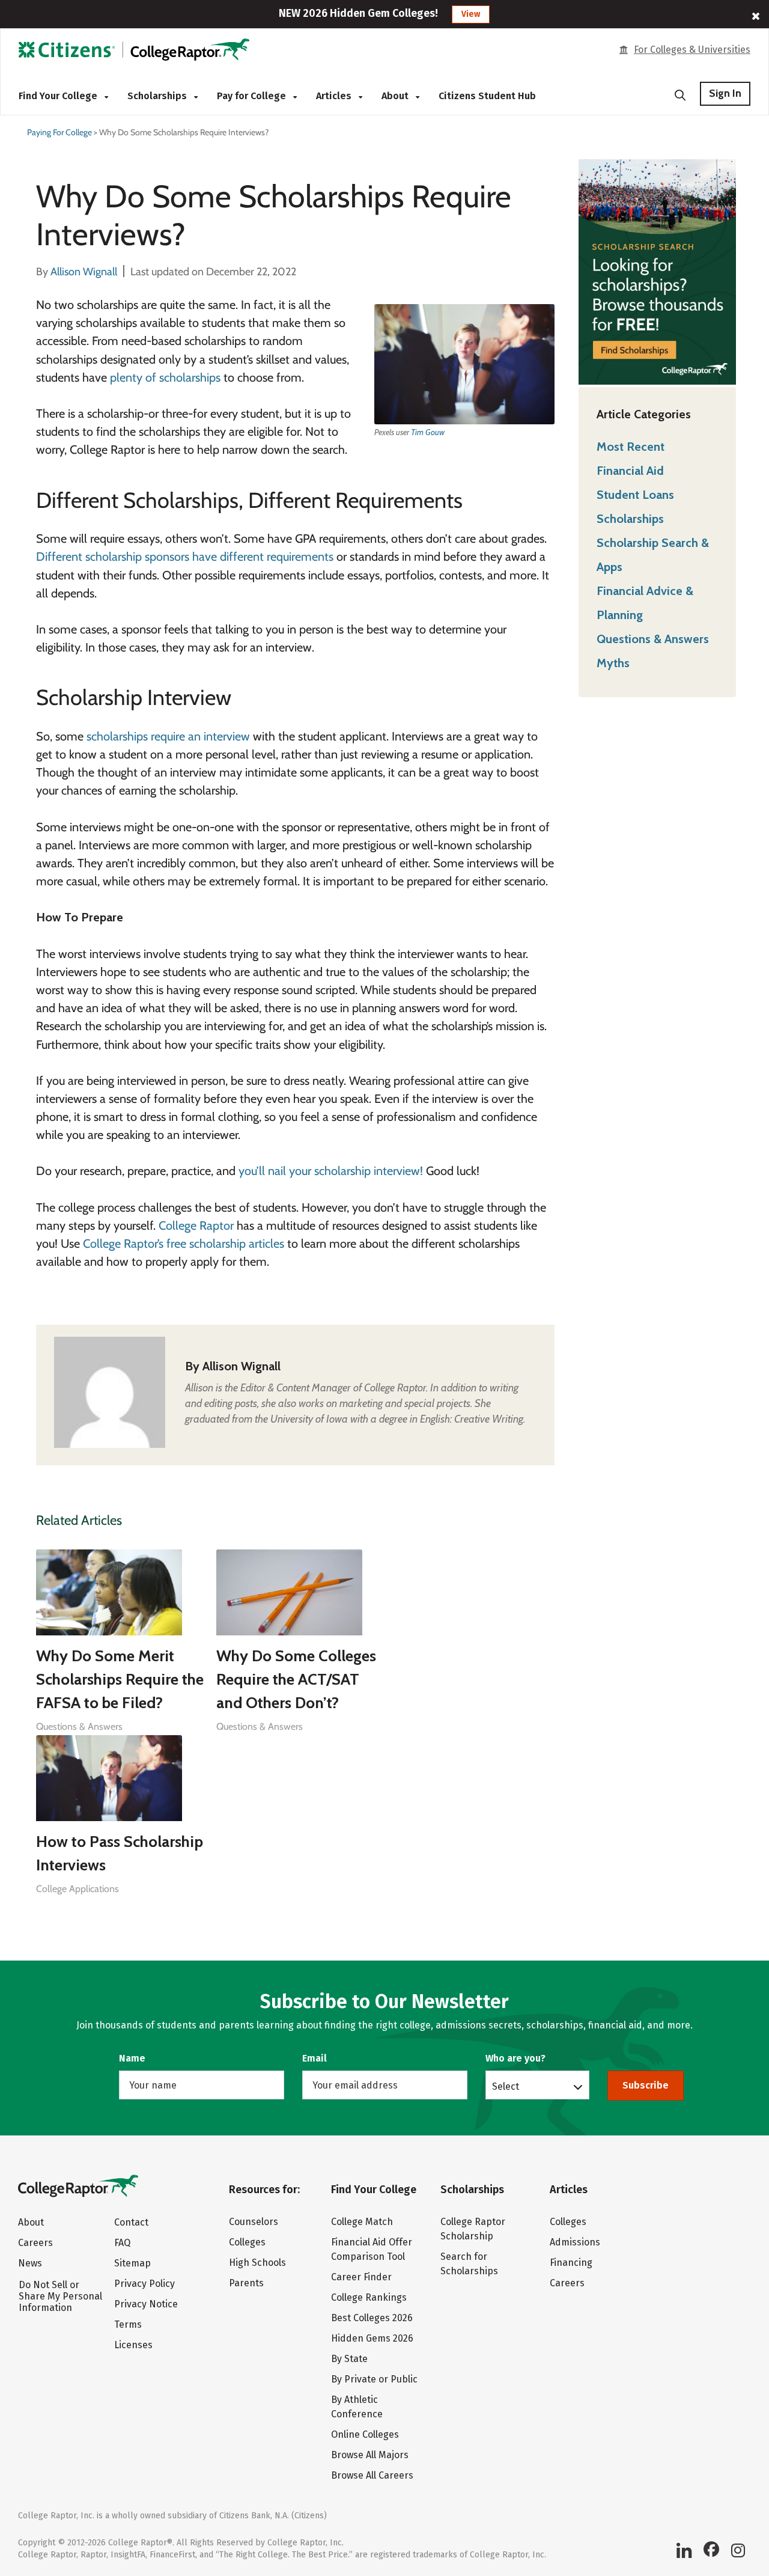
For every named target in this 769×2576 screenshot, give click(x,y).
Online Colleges (365, 2434)
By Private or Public (374, 2379)
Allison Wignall (242, 1366)
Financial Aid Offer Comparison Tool (372, 2249)
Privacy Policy (144, 2284)
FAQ (122, 2243)
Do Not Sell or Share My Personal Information (60, 2296)
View (471, 14)
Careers (35, 2243)
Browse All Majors (370, 2455)
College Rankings (369, 2297)
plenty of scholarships (165, 377)
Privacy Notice (146, 2304)
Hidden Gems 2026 (372, 2338)
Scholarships (158, 96)
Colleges (247, 2242)
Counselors (254, 2222)
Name (132, 2058)
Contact (131, 2222)
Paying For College (59, 132)
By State (349, 2359)
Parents (246, 2283)
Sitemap (132, 2263)
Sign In (725, 93)
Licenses (133, 2345)
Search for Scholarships (469, 2264)
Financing (571, 2263)
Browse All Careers (372, 2475)
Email (315, 2058)
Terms (128, 2324)
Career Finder (361, 2277)
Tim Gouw (428, 432)
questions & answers (79, 1726)
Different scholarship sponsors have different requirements (185, 557)
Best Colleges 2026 (372, 2318)
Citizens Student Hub (487, 96)
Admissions (575, 2242)
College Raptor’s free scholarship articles (184, 1244)
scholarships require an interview (168, 736)
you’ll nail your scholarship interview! (331, 1171)
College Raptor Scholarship (473, 2229)
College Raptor (196, 1225)
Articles (335, 96)
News (30, 2263)
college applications (78, 1889)
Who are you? (515, 2058)
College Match (362, 2222)
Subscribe (646, 2085)
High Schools (257, 2263)
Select (506, 2086)
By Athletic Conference (357, 2407)
